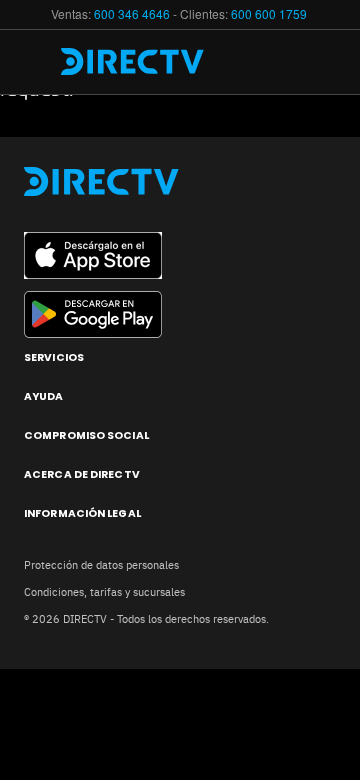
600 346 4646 (132, 13)
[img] (38, 62)
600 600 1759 (270, 13)
